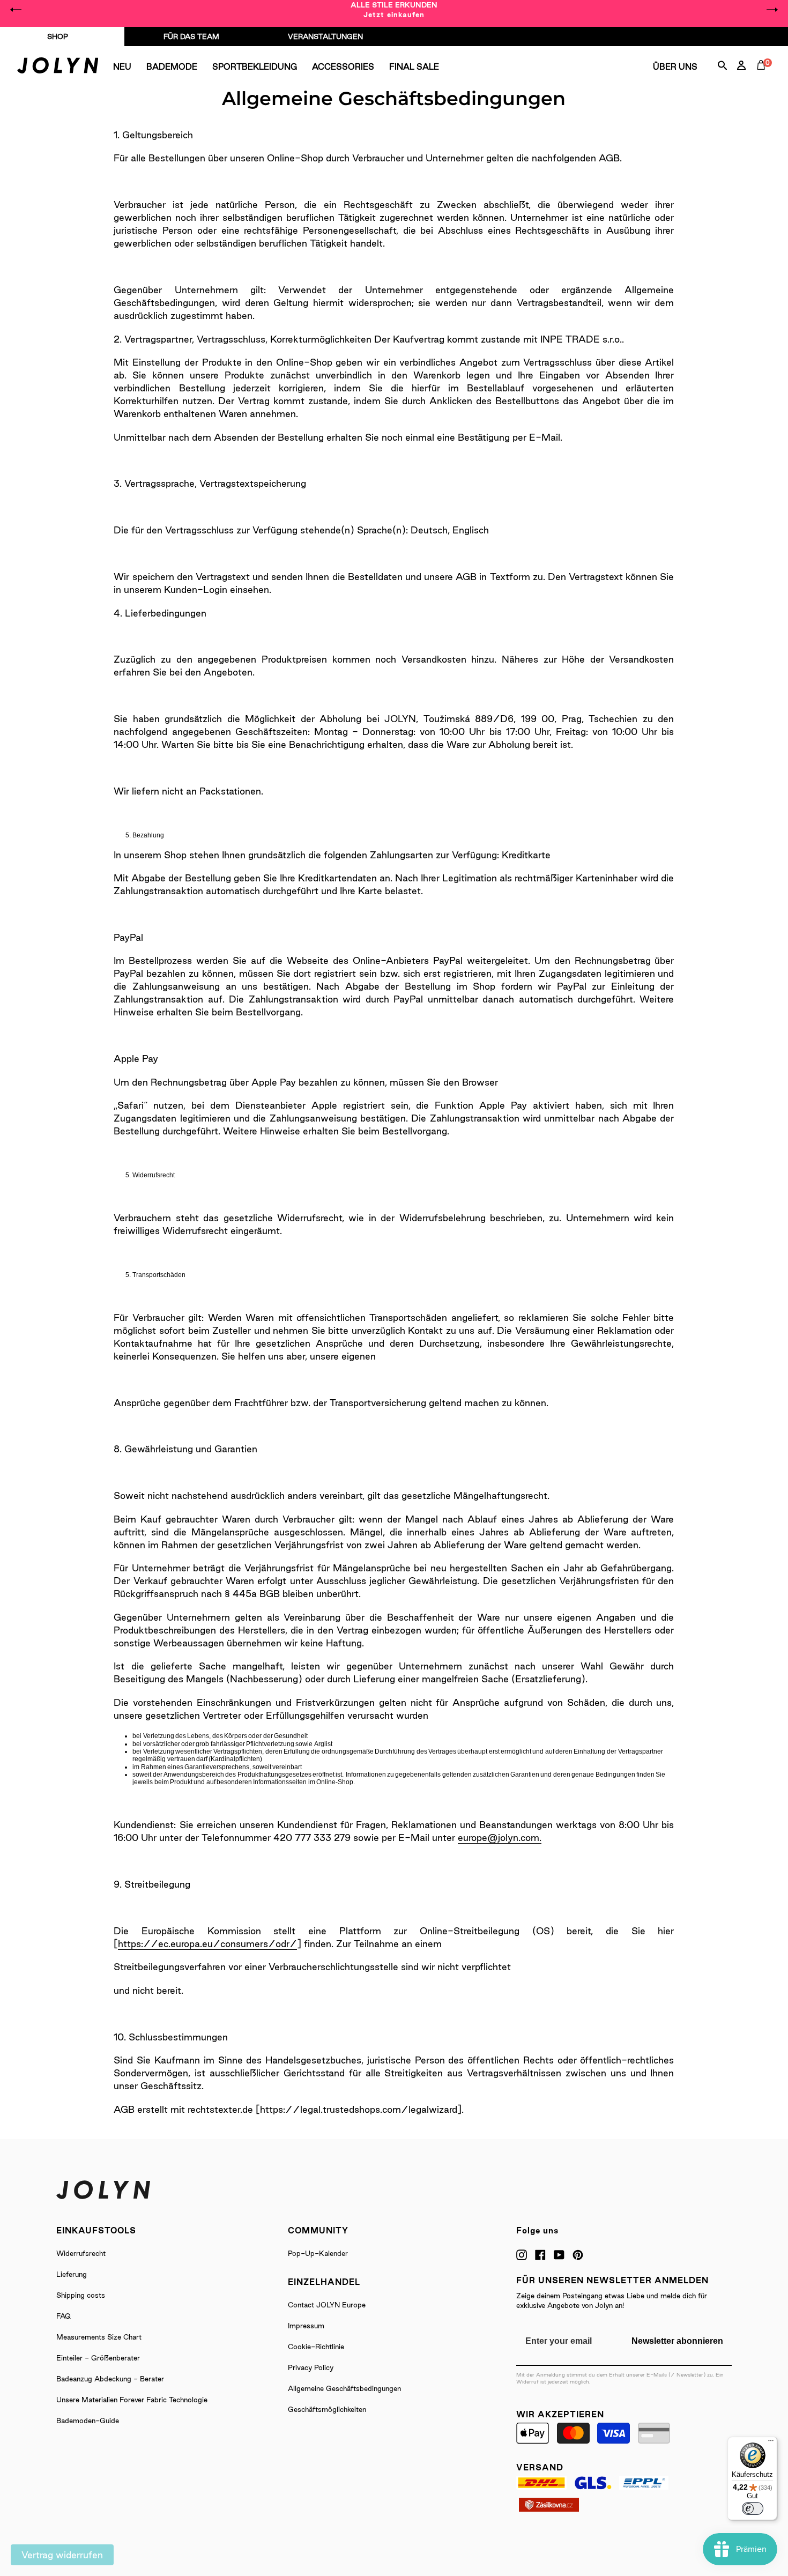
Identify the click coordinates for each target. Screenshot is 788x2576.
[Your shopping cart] (763, 77)
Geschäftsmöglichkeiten (327, 2409)
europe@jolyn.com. (500, 1838)
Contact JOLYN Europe (327, 2305)
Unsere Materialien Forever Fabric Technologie (132, 2400)
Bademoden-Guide (88, 2421)
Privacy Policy (311, 2367)
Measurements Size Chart (99, 2337)
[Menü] (771, 2443)
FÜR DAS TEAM (191, 36)
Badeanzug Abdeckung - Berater (110, 2379)
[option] (394, 10)
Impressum (306, 2326)
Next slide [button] (772, 10)
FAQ (64, 2316)
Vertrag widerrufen (62, 2555)
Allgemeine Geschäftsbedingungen (344, 2388)
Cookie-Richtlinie (316, 2347)
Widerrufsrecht (81, 2253)
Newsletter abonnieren (677, 2341)
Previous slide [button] (16, 10)
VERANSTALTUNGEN (325, 36)
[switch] (753, 2508)
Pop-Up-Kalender (318, 2253)
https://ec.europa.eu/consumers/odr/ (207, 1944)
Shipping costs (81, 2295)
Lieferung (72, 2274)
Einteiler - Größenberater (98, 2358)
